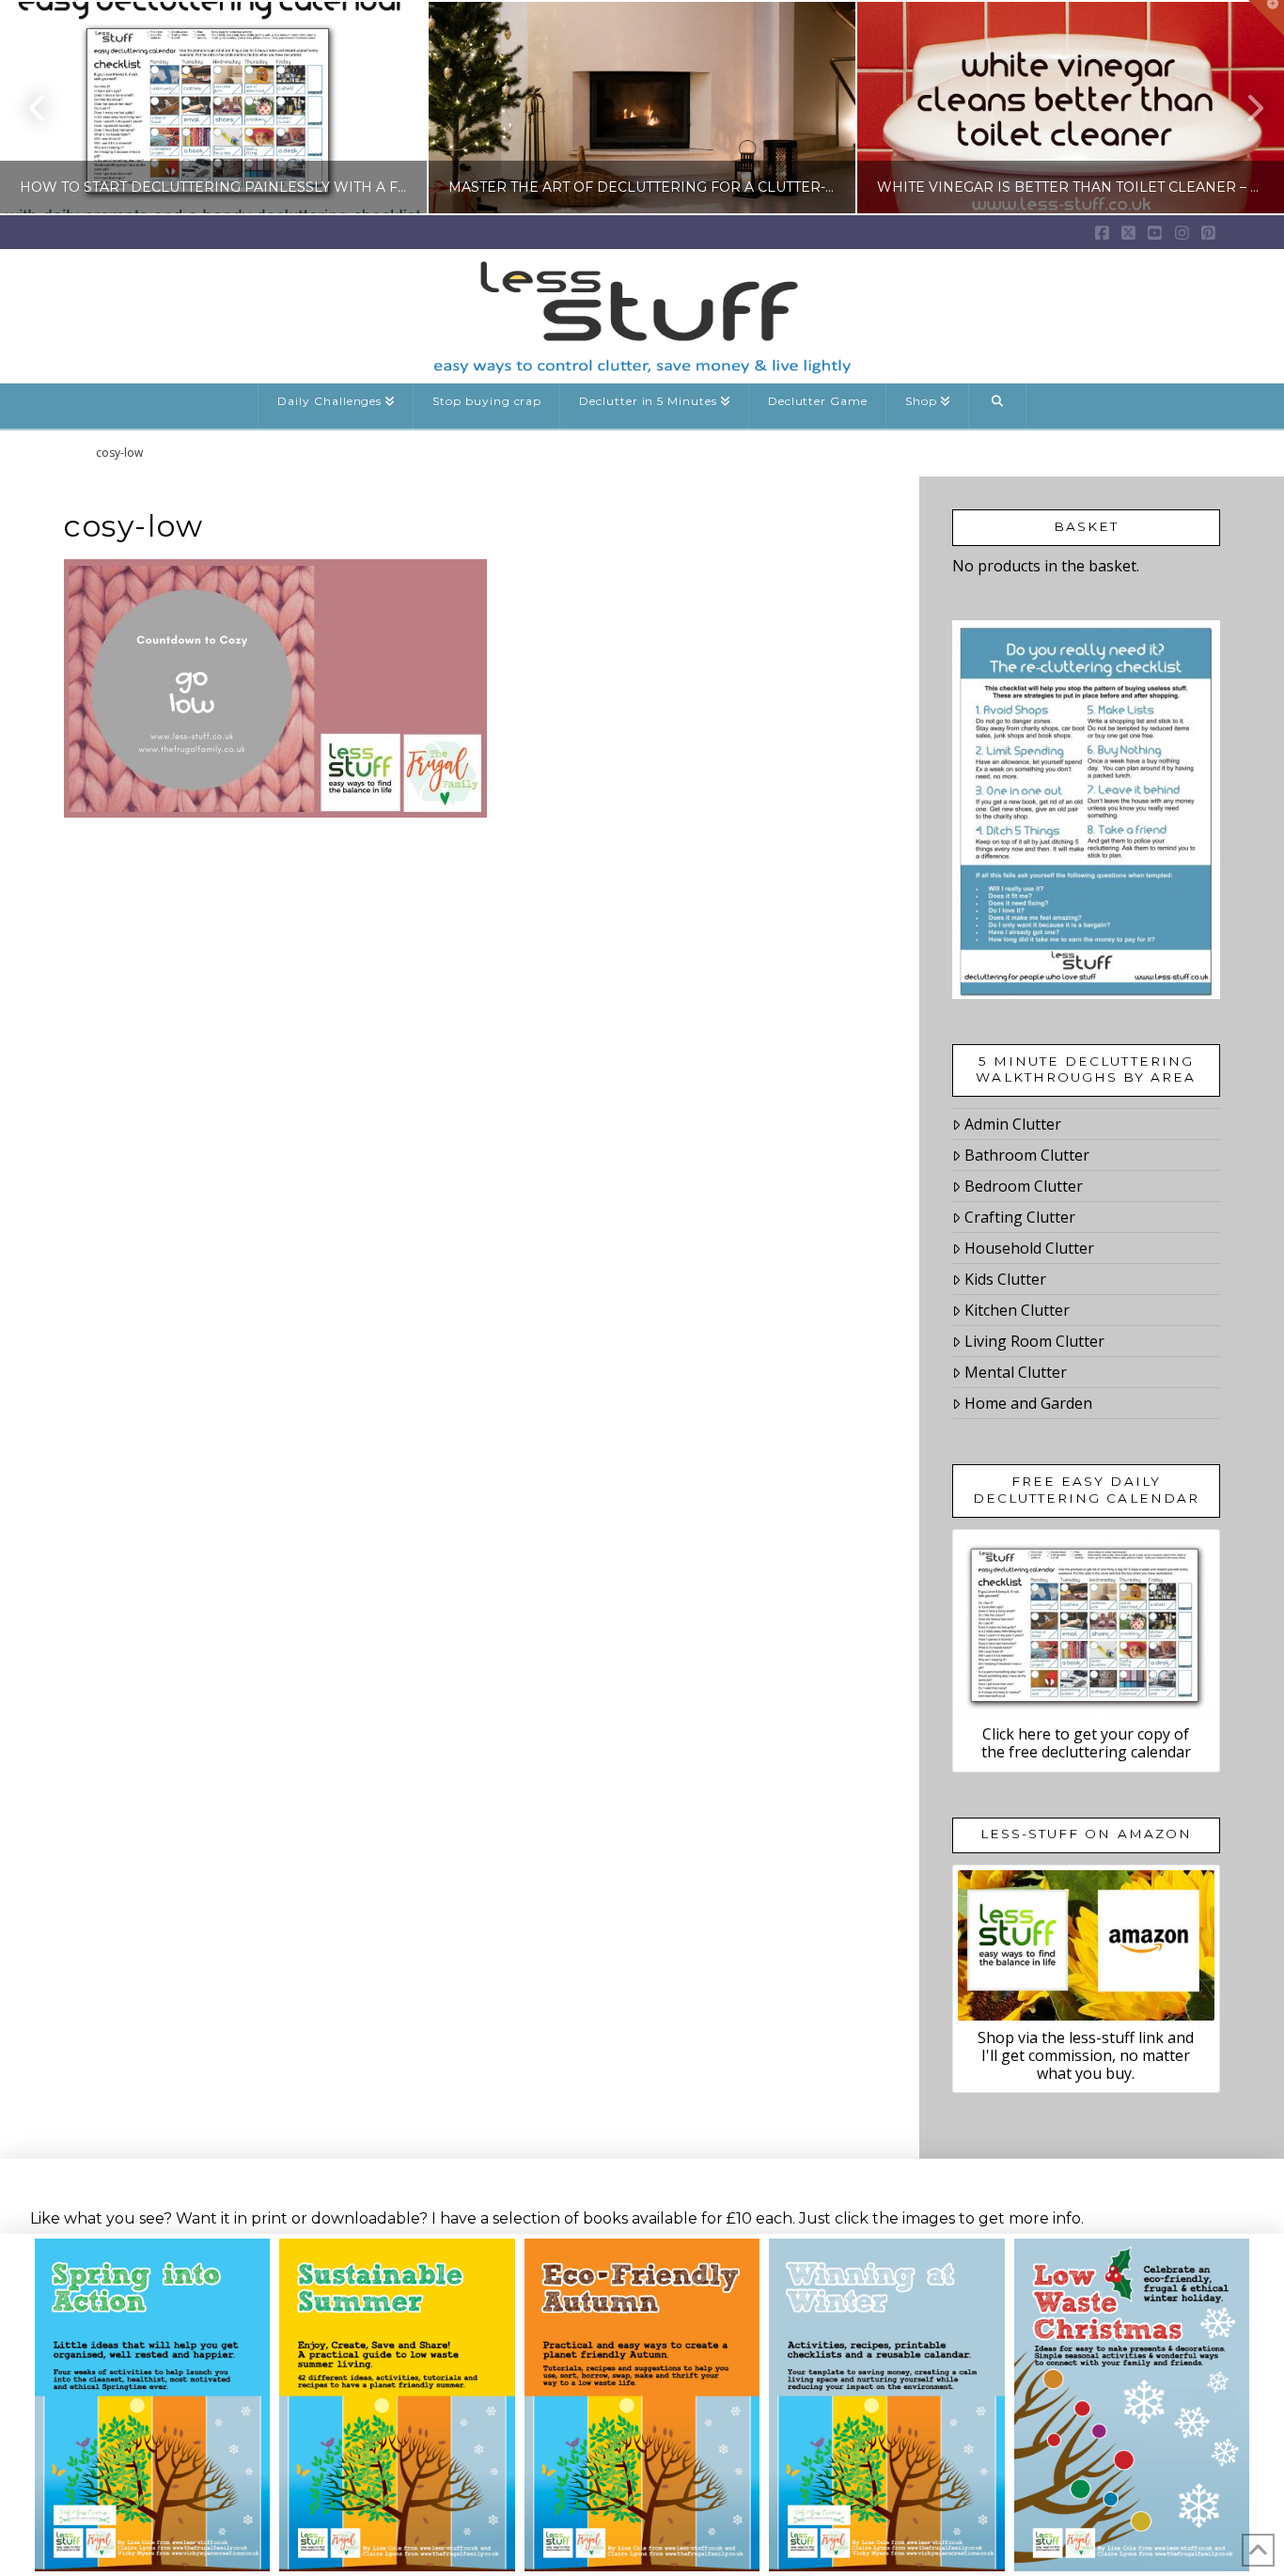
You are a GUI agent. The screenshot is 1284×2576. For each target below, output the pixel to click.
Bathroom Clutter (1027, 1155)
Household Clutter (1029, 1248)
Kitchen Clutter (1017, 1310)
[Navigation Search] (998, 406)
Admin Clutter (1013, 1124)
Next (1244, 108)
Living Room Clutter (1034, 1341)
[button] (1266, 18)
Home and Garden (1028, 1403)
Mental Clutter (1016, 1372)
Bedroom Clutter (1024, 1186)
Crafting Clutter (1020, 1217)
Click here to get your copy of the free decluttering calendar (1086, 1743)
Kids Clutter (1005, 1279)
